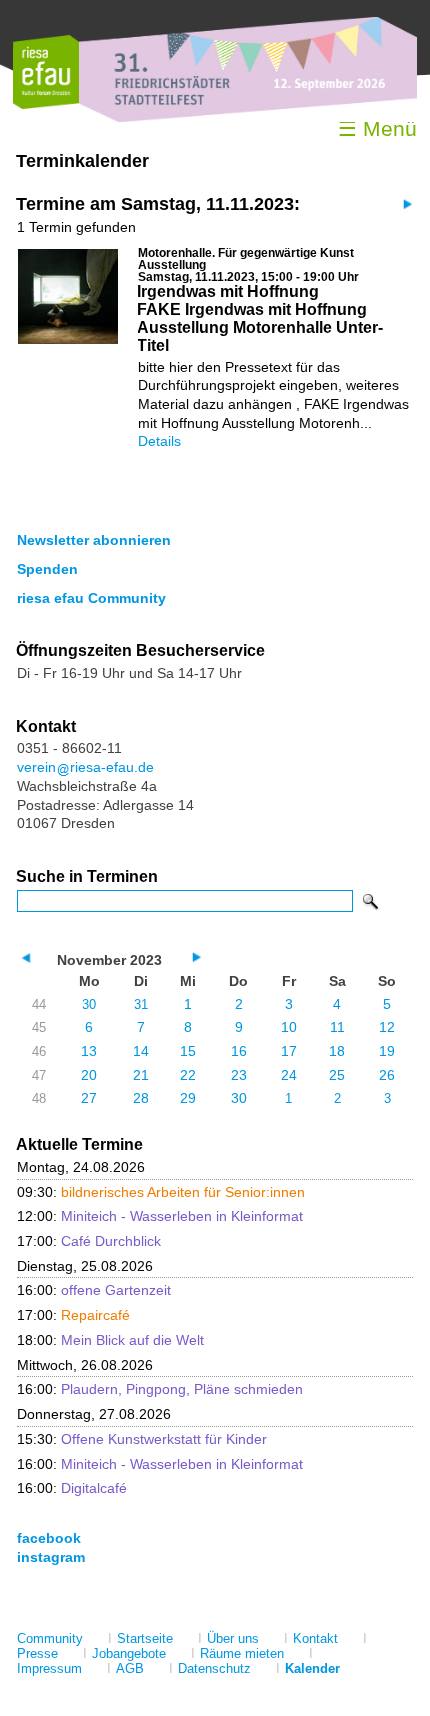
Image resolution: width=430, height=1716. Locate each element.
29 (188, 1098)
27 (89, 1098)
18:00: (110, 1340)
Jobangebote (129, 1653)
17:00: (89, 1241)
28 (141, 1098)
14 (141, 1051)
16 (239, 1051)
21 (141, 1075)
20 (89, 1075)
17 (289, 1051)
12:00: (160, 1216)
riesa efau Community (91, 598)
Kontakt (315, 1638)
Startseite (145, 1638)
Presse (37, 1653)
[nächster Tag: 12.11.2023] (405, 203)
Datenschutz (214, 1668)
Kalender (312, 1668)
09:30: (161, 1192)
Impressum (49, 1668)
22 (188, 1075)
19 (387, 1051)
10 (289, 1027)
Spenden (47, 569)
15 (188, 1051)
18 (337, 1051)
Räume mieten (242, 1653)
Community (50, 1638)
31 (141, 1004)
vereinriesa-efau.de (85, 767)
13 (89, 1051)
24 (289, 1075)
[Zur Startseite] (46, 104)
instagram (51, 1557)
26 (387, 1075)
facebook (49, 1538)
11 (337, 1027)
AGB (130, 1668)
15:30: (142, 1439)
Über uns (233, 1638)
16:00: (94, 1290)
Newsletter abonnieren (94, 540)
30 (89, 1004)
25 (337, 1075)
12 (387, 1027)
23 (239, 1075)
